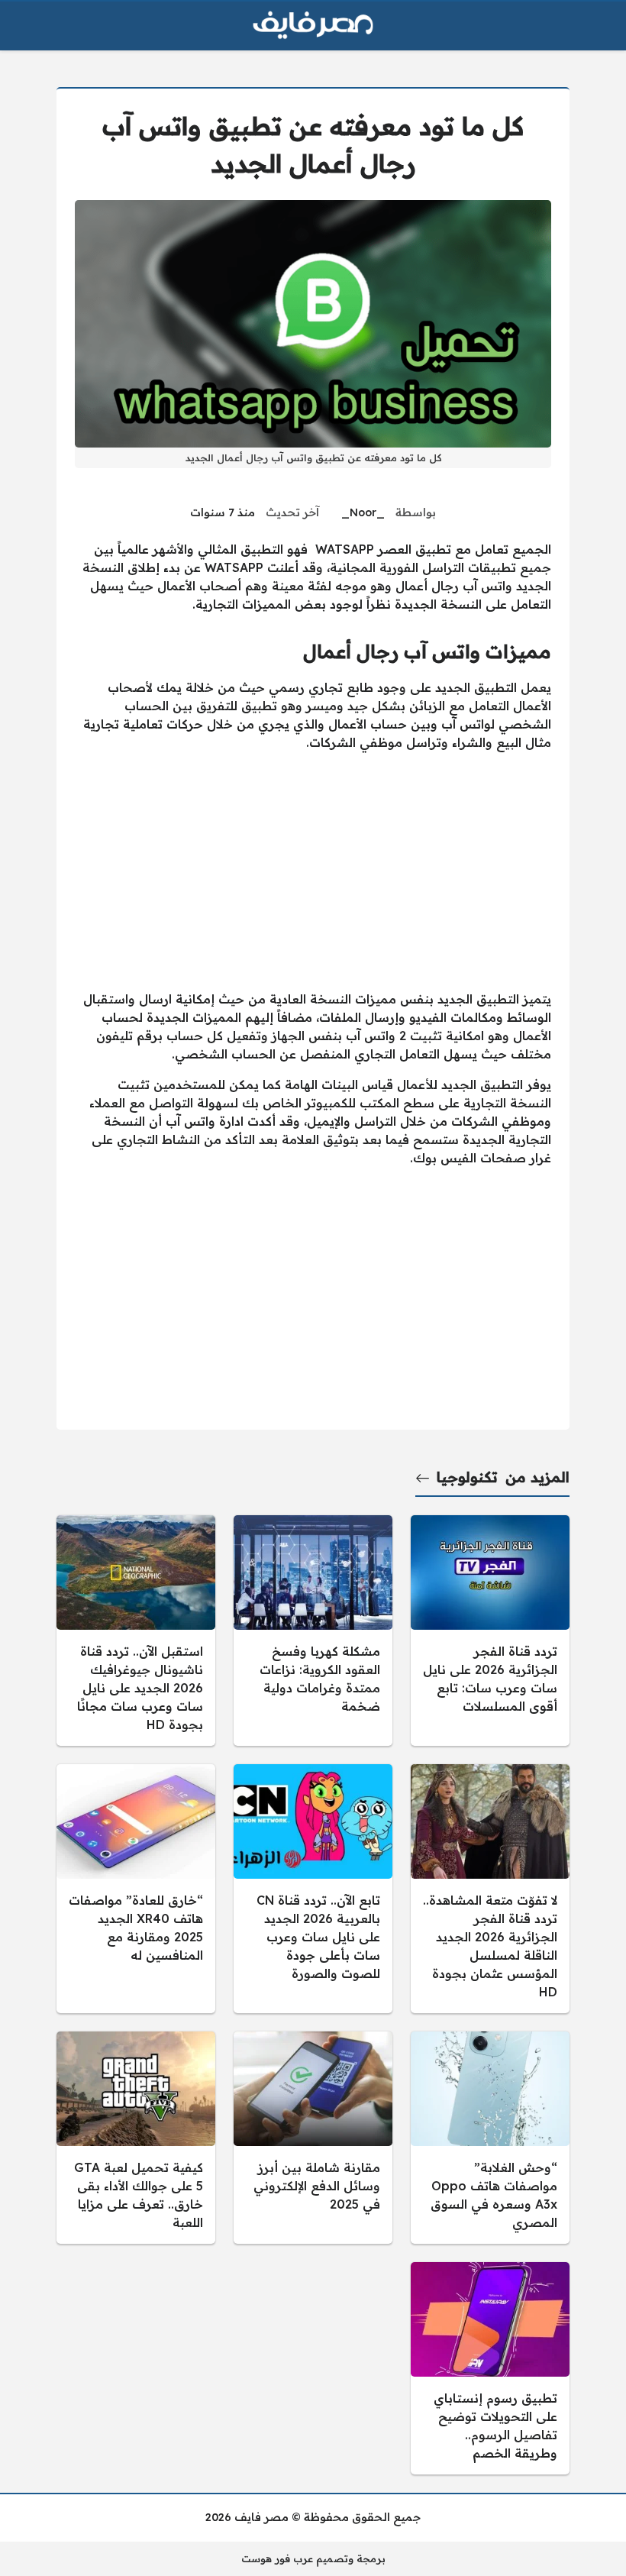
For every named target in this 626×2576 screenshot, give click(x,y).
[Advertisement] (313, 871)
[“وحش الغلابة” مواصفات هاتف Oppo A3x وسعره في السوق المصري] (490, 2138)
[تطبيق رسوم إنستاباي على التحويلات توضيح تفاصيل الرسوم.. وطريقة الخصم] (490, 2368)
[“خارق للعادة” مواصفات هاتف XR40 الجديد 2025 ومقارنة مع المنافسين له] (136, 1889)
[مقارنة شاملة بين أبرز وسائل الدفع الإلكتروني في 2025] (313, 2138)
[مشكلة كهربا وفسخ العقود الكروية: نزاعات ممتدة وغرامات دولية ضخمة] (313, 1631)
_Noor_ (363, 512)
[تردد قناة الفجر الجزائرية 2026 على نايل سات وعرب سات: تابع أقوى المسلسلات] (490, 1631)
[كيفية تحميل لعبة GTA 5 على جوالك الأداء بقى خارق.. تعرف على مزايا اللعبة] (136, 2138)
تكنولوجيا (467, 1477)
